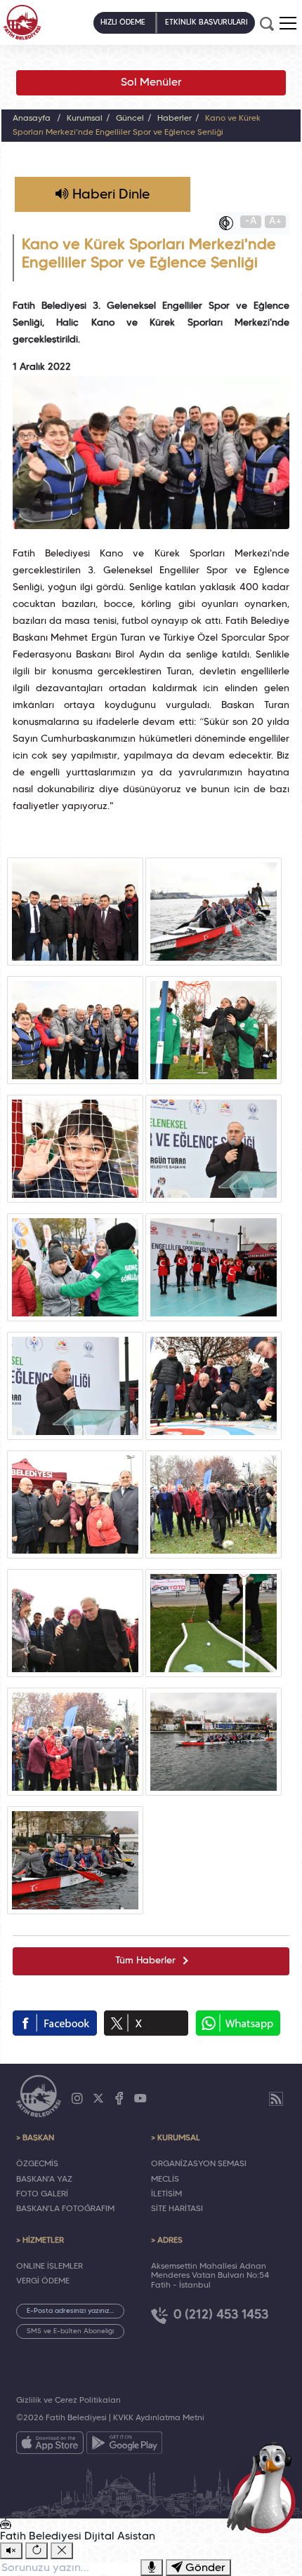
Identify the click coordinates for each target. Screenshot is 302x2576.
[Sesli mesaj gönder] (152, 2568)
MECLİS (165, 2180)
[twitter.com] (146, 2023)
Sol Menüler (151, 83)
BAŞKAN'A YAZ (44, 2180)
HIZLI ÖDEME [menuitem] (123, 22)
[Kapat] (62, 2551)
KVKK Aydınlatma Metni (159, 2418)
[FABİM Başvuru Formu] (264, 2486)
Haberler (175, 119)
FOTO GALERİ (42, 2194)
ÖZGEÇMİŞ (37, 2164)
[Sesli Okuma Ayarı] (11, 2551)
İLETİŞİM (166, 2194)
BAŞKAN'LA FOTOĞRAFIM (65, 2209)
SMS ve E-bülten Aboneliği (70, 2331)
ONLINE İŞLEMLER (50, 2267)
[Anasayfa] (22, 22)
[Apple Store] (50, 2445)
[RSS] (276, 2099)
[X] (98, 2099)
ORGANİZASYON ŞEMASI (199, 2164)
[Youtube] (140, 2099)
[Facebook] (119, 2099)
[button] (288, 23)
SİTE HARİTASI (177, 2209)
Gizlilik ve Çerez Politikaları (68, 2401)
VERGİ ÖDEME (43, 2281)
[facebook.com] (55, 2023)
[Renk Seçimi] (230, 223)
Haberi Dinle (109, 195)
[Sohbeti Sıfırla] (37, 2551)
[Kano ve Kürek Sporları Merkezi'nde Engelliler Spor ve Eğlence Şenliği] (75, 912)
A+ (275, 221)
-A (251, 221)
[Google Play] (124, 2445)
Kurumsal (85, 119)
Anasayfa (32, 119)
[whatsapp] (238, 2023)
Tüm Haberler (145, 1961)
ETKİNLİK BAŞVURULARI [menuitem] (206, 22)
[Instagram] (77, 2099)
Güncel (130, 119)
